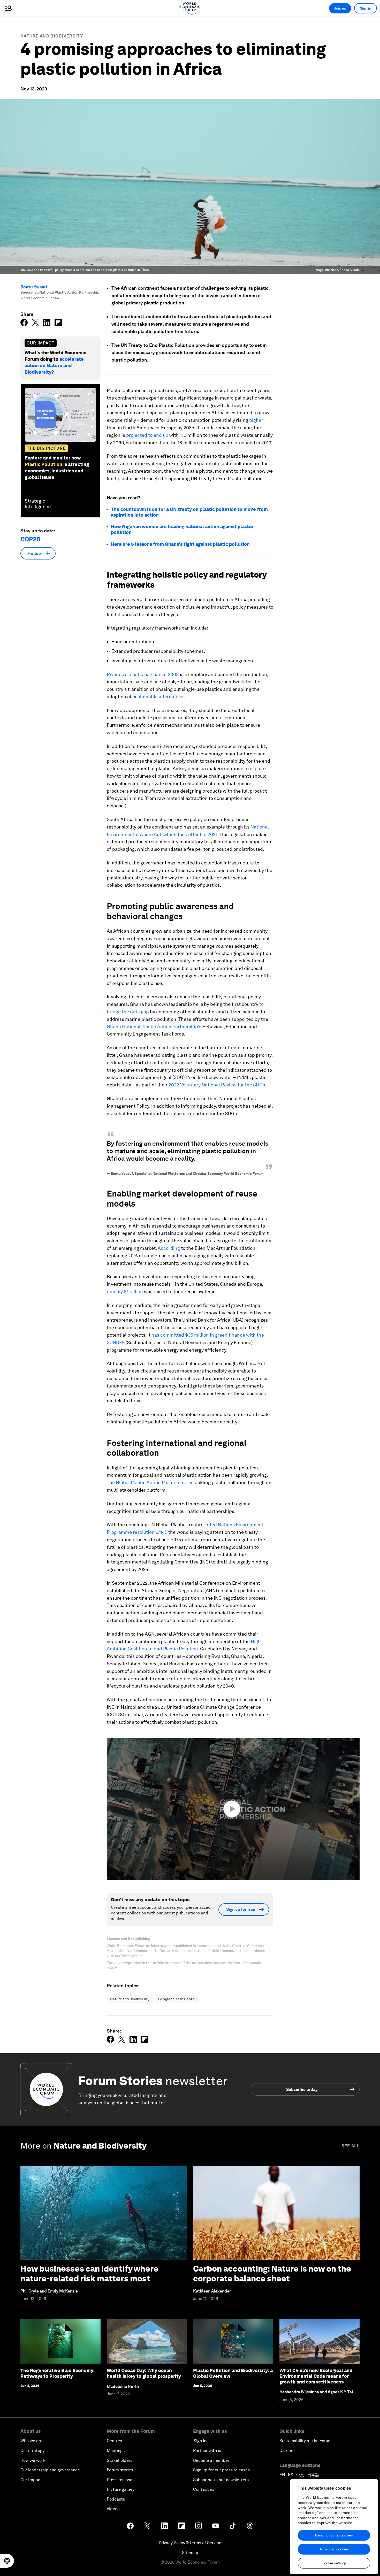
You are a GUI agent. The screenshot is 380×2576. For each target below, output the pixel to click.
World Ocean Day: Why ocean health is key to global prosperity (144, 2373)
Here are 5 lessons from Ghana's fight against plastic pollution (180, 544)
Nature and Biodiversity (52, 36)
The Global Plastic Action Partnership (147, 1482)
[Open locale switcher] (7, 2561)
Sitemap (190, 2553)
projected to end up (147, 435)
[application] (233, 1809)
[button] (233, 1809)
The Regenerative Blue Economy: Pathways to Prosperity (58, 2373)
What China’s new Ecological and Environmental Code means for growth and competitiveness (316, 2376)
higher (256, 420)
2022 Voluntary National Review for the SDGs (217, 1085)
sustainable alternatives (159, 697)
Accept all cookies (334, 2549)
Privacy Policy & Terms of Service (190, 2543)
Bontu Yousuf (34, 287)
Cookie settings (334, 2563)
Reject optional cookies (334, 2535)
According (169, 1248)
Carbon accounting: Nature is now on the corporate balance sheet (272, 2274)
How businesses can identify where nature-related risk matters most (89, 2274)
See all (351, 2146)
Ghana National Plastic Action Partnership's (154, 1027)
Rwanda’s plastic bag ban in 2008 (143, 674)
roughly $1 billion (125, 1291)
